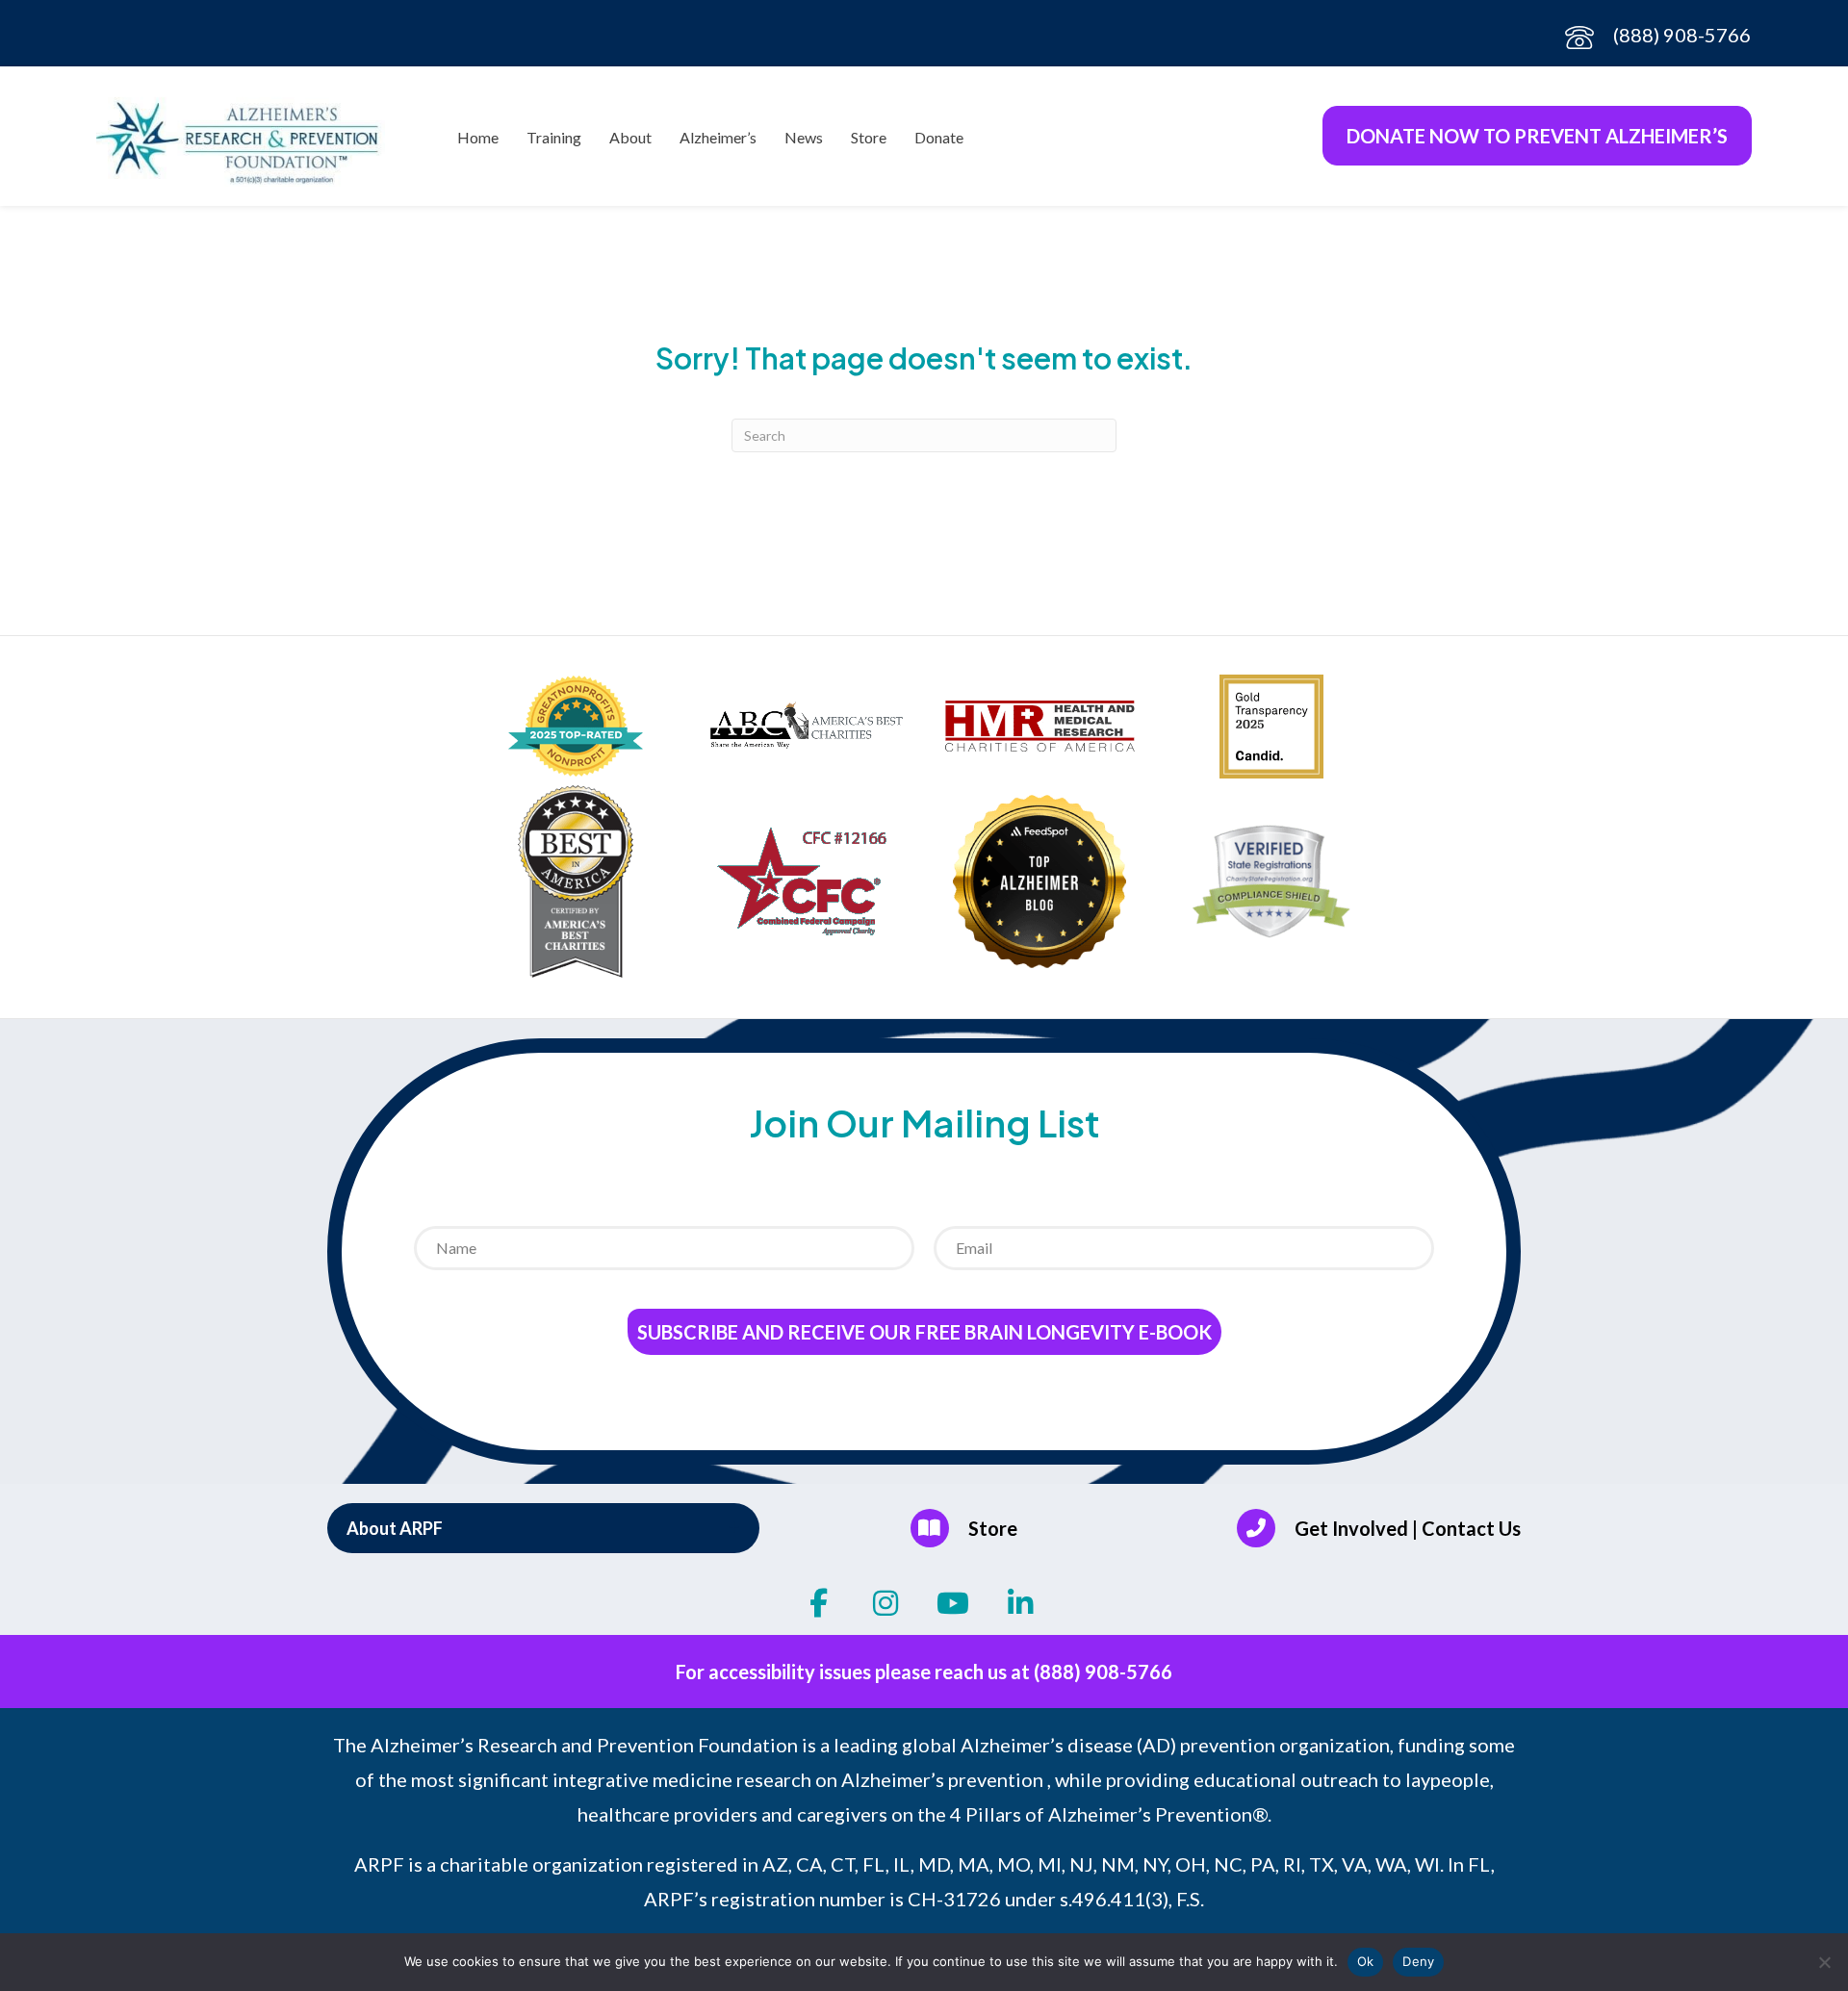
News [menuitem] (804, 137)
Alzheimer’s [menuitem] (718, 137)
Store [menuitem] (869, 137)
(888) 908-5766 (1682, 35)
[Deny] (1824, 1962)
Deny (1418, 1961)
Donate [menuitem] (939, 137)
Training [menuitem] (554, 137)
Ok (1366, 1961)
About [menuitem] (630, 137)
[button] (543, 1528)
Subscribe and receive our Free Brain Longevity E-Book (924, 1332)
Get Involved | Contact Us (1408, 1528)
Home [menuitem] (478, 137)
